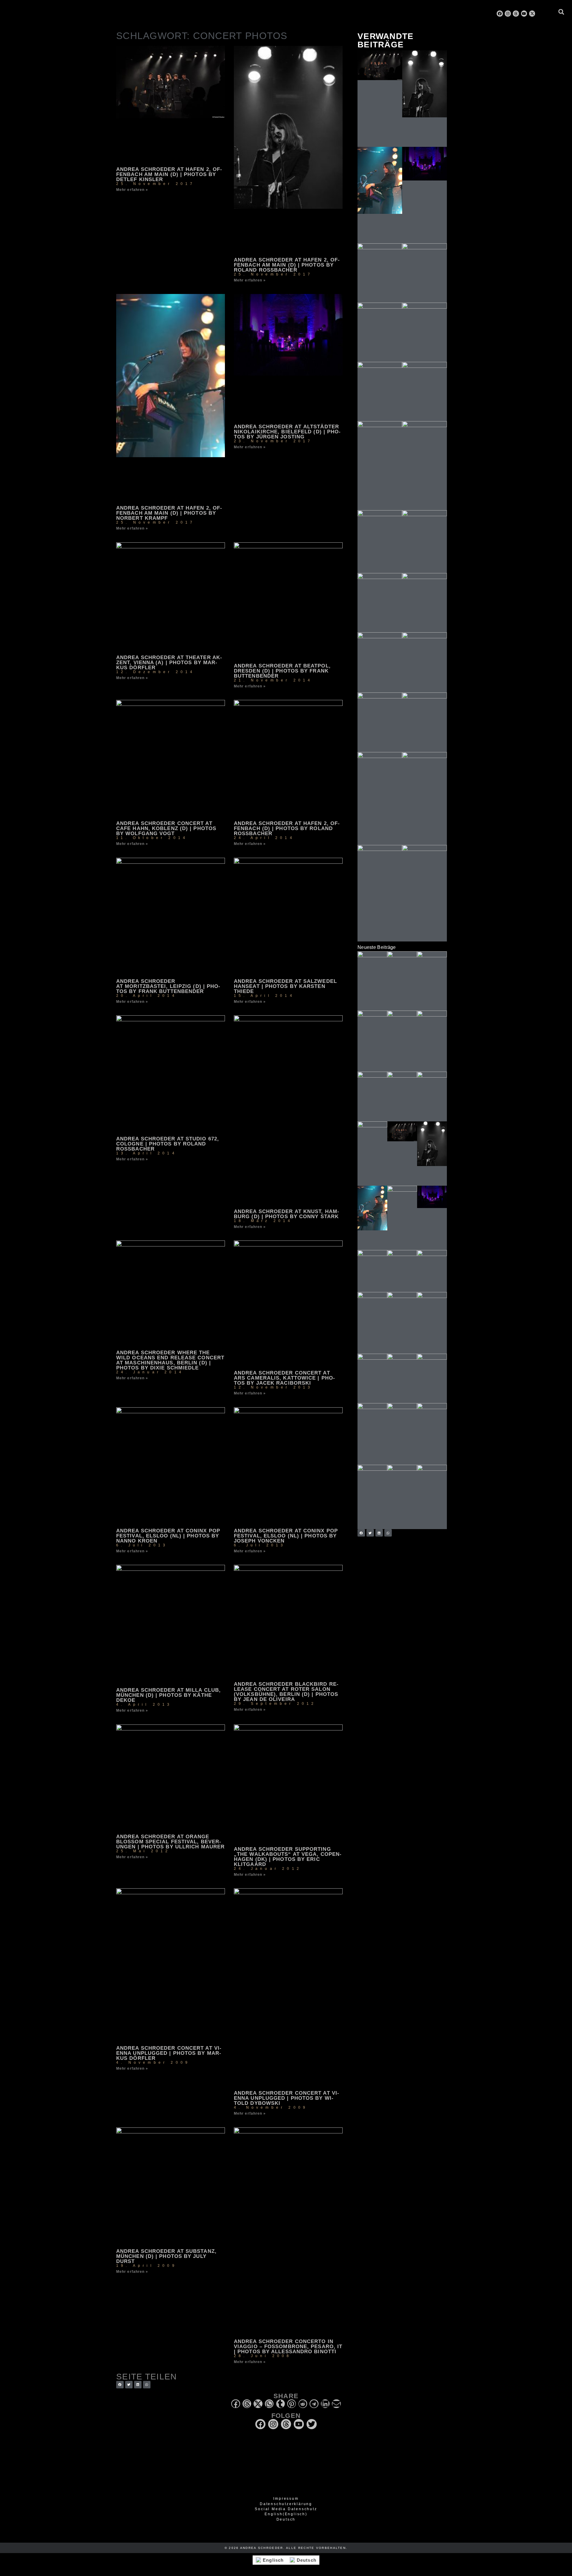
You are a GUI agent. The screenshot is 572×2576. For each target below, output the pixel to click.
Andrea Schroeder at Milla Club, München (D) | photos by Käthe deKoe (168, 1695)
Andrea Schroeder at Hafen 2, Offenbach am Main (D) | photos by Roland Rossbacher (287, 265)
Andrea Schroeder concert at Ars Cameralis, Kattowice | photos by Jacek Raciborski (284, 1378)
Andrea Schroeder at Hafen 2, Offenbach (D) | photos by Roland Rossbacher (287, 828)
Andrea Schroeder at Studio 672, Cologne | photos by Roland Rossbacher (168, 1144)
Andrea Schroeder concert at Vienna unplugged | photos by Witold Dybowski (286, 2098)
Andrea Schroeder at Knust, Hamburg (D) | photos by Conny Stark (286, 1214)
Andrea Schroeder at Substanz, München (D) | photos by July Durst (166, 2256)
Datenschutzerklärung (286, 2504)
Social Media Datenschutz (286, 2509)
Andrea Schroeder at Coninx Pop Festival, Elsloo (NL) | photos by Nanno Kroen (168, 1536)
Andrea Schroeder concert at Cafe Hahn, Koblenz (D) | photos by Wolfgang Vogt (166, 828)
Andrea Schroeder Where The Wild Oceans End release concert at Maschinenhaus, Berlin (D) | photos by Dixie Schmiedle (170, 1360)
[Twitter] (312, 2424)
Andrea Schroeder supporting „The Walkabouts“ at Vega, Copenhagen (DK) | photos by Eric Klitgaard (288, 1857)
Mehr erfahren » (132, 190)
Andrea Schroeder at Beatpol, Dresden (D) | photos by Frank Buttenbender (282, 671)
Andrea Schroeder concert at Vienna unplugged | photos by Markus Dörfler (169, 2053)
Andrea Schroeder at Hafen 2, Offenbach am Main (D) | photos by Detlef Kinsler (169, 174)
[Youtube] (524, 14)
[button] (561, 12)
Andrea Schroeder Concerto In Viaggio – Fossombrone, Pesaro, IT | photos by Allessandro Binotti (288, 2347)
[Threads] (516, 14)
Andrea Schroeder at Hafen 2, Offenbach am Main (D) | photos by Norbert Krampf (169, 513)
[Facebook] (500, 14)
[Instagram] (508, 14)
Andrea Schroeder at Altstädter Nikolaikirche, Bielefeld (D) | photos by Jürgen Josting (287, 432)
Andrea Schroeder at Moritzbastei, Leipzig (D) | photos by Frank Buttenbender (168, 986)
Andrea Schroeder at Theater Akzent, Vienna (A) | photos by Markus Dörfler (169, 663)
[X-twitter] (532, 14)
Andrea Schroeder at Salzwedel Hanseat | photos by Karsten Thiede (285, 986)
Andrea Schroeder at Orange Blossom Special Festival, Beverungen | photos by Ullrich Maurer (170, 1842)
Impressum (286, 2499)
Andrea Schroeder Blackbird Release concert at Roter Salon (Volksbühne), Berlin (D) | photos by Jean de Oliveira (286, 1692)
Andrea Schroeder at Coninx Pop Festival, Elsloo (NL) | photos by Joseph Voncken (286, 1536)
